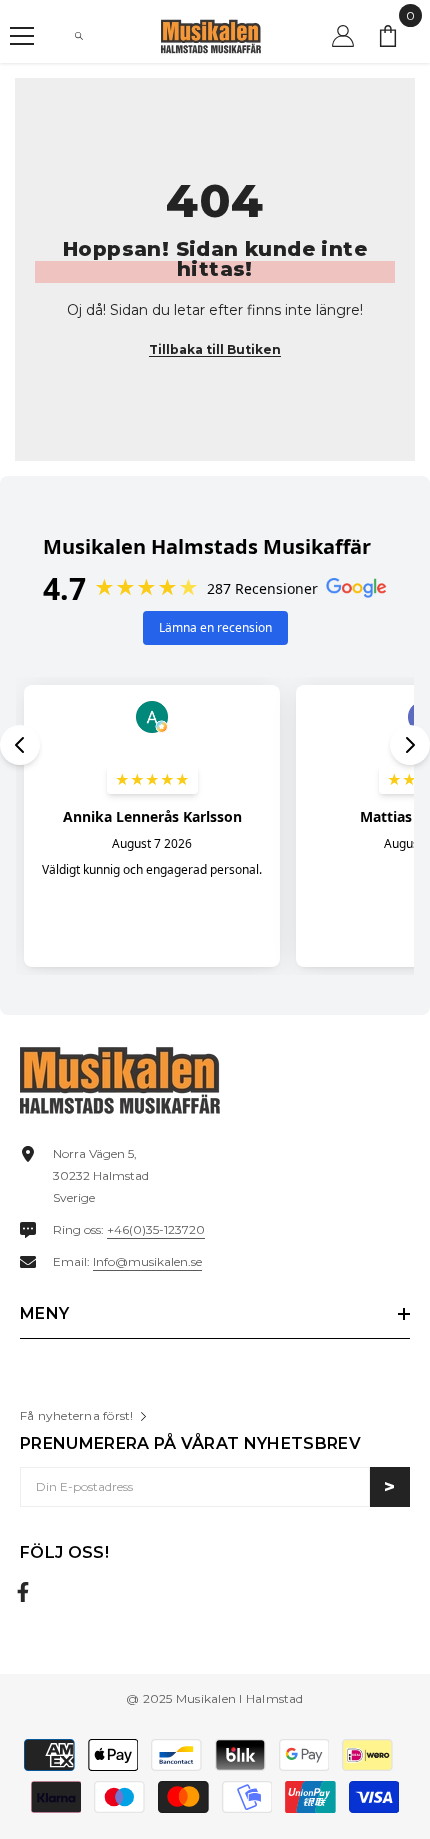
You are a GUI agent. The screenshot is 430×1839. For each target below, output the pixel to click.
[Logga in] (343, 36)
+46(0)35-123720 (156, 1229)
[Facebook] (23, 1592)
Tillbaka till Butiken (215, 349)
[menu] (22, 36)
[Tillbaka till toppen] (393, 1758)
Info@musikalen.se (147, 1261)
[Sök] (79, 36)
